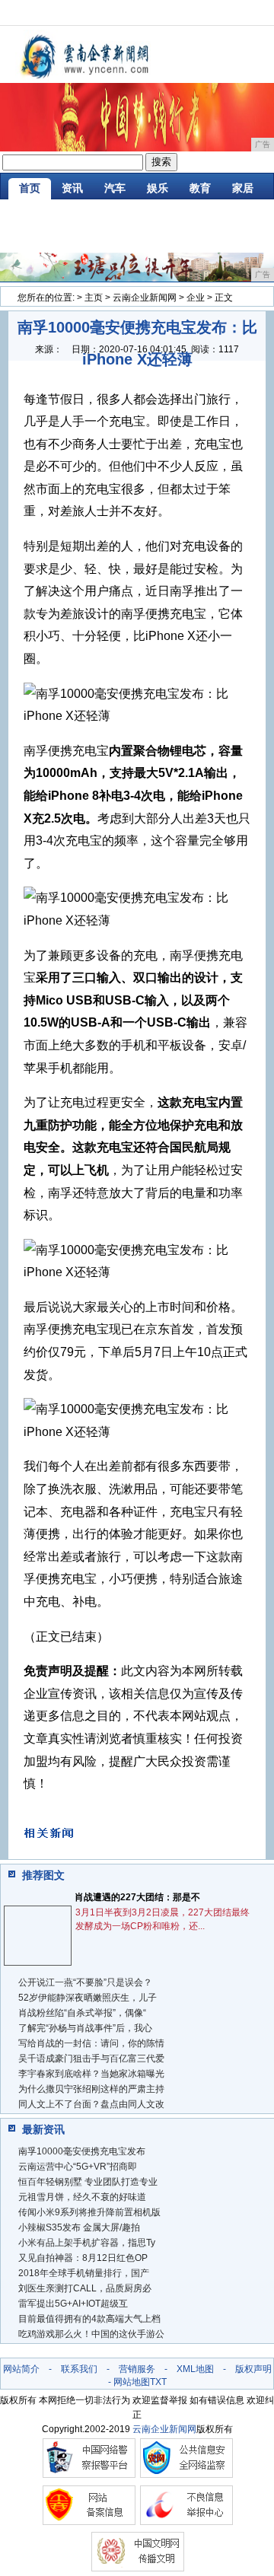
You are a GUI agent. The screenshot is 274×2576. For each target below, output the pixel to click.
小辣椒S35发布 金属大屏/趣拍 (79, 2227)
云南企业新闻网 (145, 298)
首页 (30, 188)
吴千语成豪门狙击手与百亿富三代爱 (91, 2059)
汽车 (115, 188)
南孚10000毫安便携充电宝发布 (82, 2151)
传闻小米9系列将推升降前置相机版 (89, 2212)
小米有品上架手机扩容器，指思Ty (87, 2243)
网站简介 (21, 2369)
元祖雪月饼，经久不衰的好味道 (82, 2197)
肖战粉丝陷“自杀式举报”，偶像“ (82, 2013)
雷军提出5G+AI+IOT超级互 (73, 2304)
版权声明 (253, 2369)
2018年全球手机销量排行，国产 (84, 2273)
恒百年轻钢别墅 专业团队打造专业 (88, 2182)
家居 (243, 188)
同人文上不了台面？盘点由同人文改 (91, 2104)
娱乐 (158, 188)
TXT (158, 2382)
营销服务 (137, 2369)
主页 (94, 298)
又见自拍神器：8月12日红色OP (83, 2258)
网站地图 (132, 2382)
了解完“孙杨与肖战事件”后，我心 (85, 2028)
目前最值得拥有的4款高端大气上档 (89, 2319)
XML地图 (195, 2369)
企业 (196, 298)
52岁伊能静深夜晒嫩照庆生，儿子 (88, 1998)
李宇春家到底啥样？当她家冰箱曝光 (91, 2074)
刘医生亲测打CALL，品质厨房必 (85, 2288)
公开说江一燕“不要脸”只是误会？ (85, 1982)
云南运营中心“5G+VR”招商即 (78, 2167)
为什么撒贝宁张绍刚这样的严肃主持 (91, 2089)
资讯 (72, 188)
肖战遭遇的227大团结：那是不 (137, 1897)
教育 (200, 188)
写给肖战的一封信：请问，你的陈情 (91, 2043)
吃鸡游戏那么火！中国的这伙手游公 (91, 2334)
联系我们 (79, 2369)
